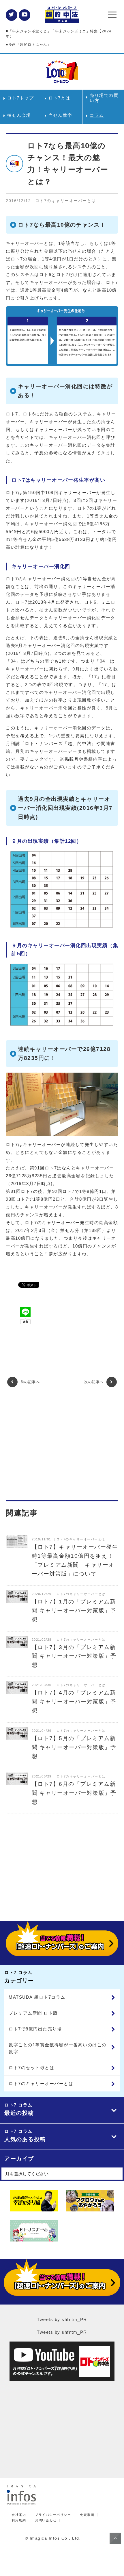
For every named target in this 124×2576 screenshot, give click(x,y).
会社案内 (19, 2515)
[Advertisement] (62, 1444)
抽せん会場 (19, 115)
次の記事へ (95, 1382)
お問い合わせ (46, 2520)
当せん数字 (60, 115)
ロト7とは (59, 98)
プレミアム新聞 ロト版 (33, 2013)
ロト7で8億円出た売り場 (35, 2029)
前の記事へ (29, 1382)
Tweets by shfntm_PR (62, 2319)
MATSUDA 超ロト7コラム (37, 1997)
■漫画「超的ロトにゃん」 (28, 45)
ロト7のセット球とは (31, 2068)
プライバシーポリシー (53, 2515)
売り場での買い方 (104, 98)
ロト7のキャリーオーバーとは (41, 2083)
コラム (97, 115)
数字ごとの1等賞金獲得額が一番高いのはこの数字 (58, 2048)
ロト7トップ (20, 98)
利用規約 (19, 2520)
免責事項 (87, 2515)
